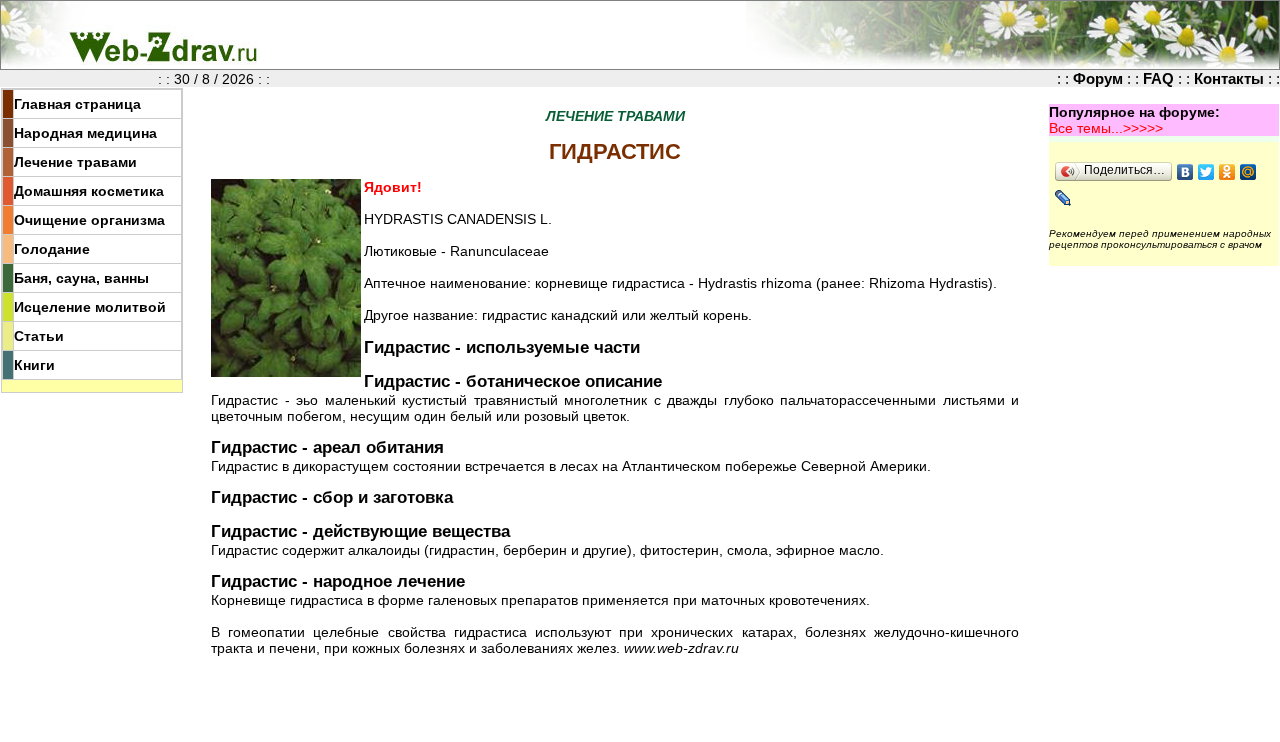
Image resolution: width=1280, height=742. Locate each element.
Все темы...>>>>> (1106, 128)
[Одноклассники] (1227, 172)
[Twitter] (1206, 172)
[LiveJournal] (1063, 198)
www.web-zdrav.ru (681, 648)
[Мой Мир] (1248, 172)
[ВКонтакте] (1185, 172)
